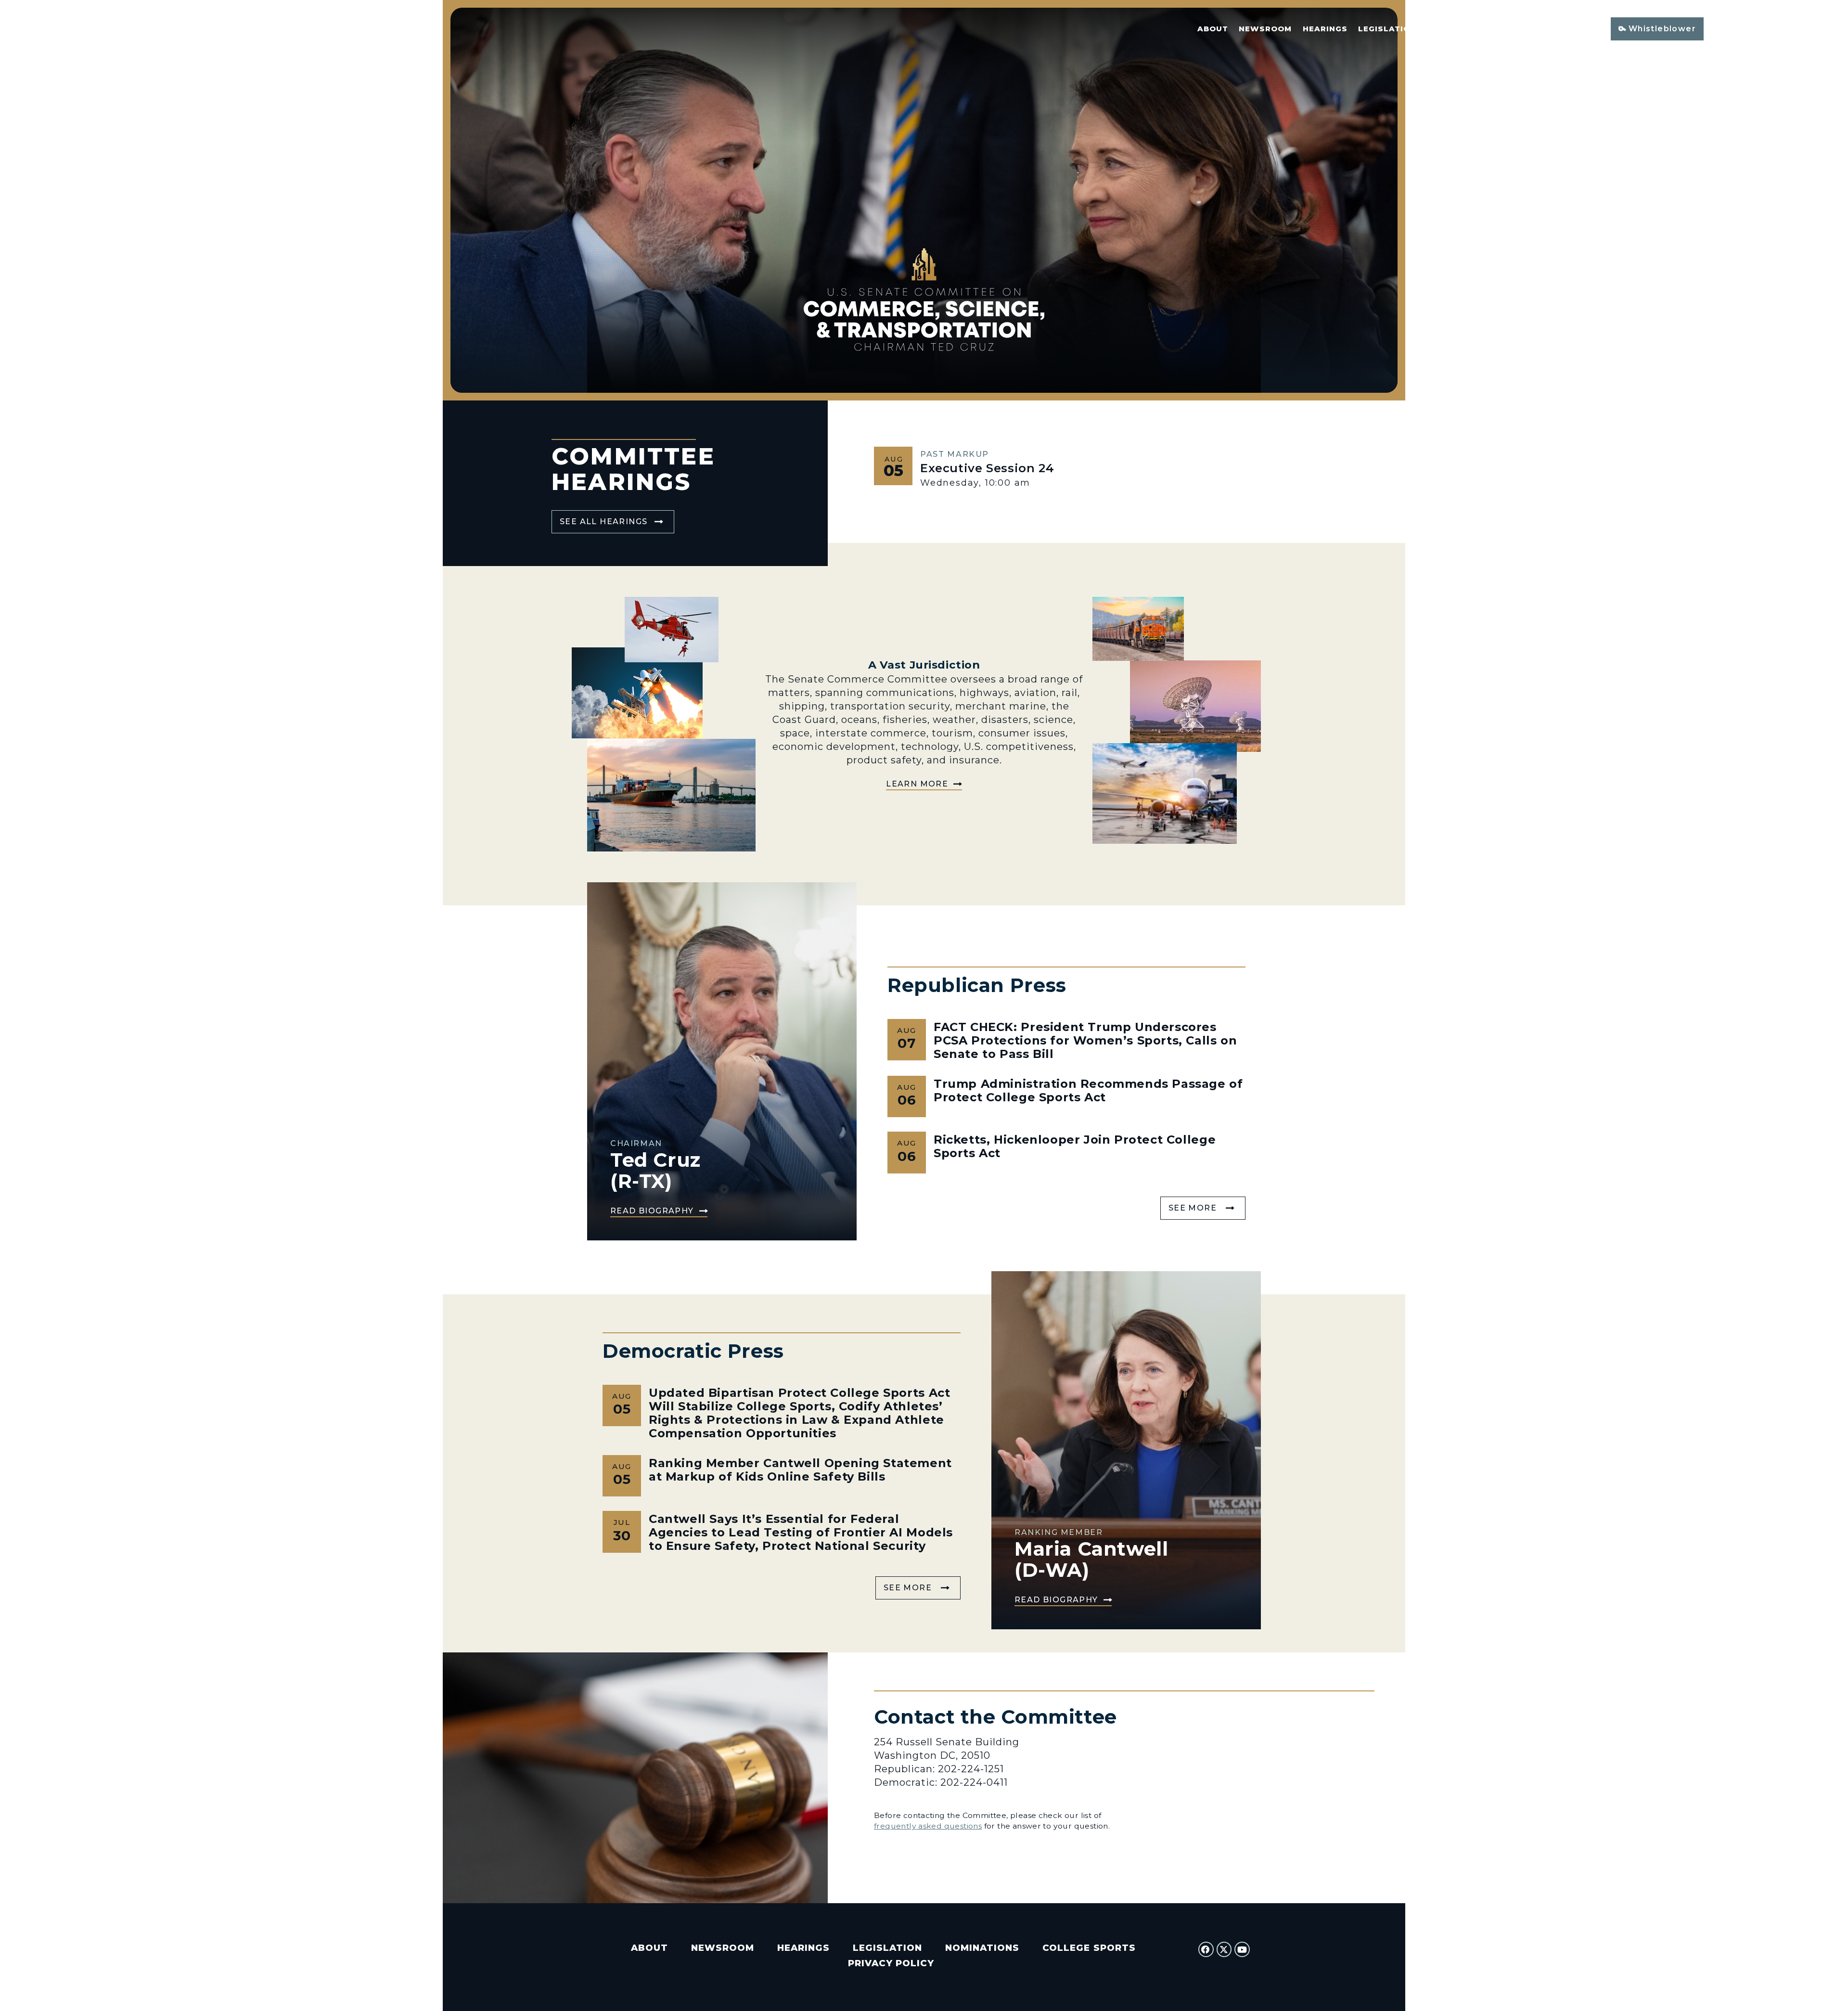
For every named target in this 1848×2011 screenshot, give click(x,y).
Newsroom (1265, 29)
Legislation (1387, 29)
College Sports (1540, 29)
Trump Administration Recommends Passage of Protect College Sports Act (1088, 1090)
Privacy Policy (891, 1963)
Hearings (1325, 29)
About (1213, 29)
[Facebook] (1206, 1949)
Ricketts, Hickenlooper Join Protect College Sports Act (1075, 1146)
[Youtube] (1242, 1949)
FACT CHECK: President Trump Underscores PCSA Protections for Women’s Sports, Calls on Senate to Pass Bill (1085, 1040)
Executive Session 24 (987, 468)
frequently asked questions (928, 1826)
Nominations (1458, 29)
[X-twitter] (1224, 1949)
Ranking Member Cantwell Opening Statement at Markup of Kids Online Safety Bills (800, 1470)
